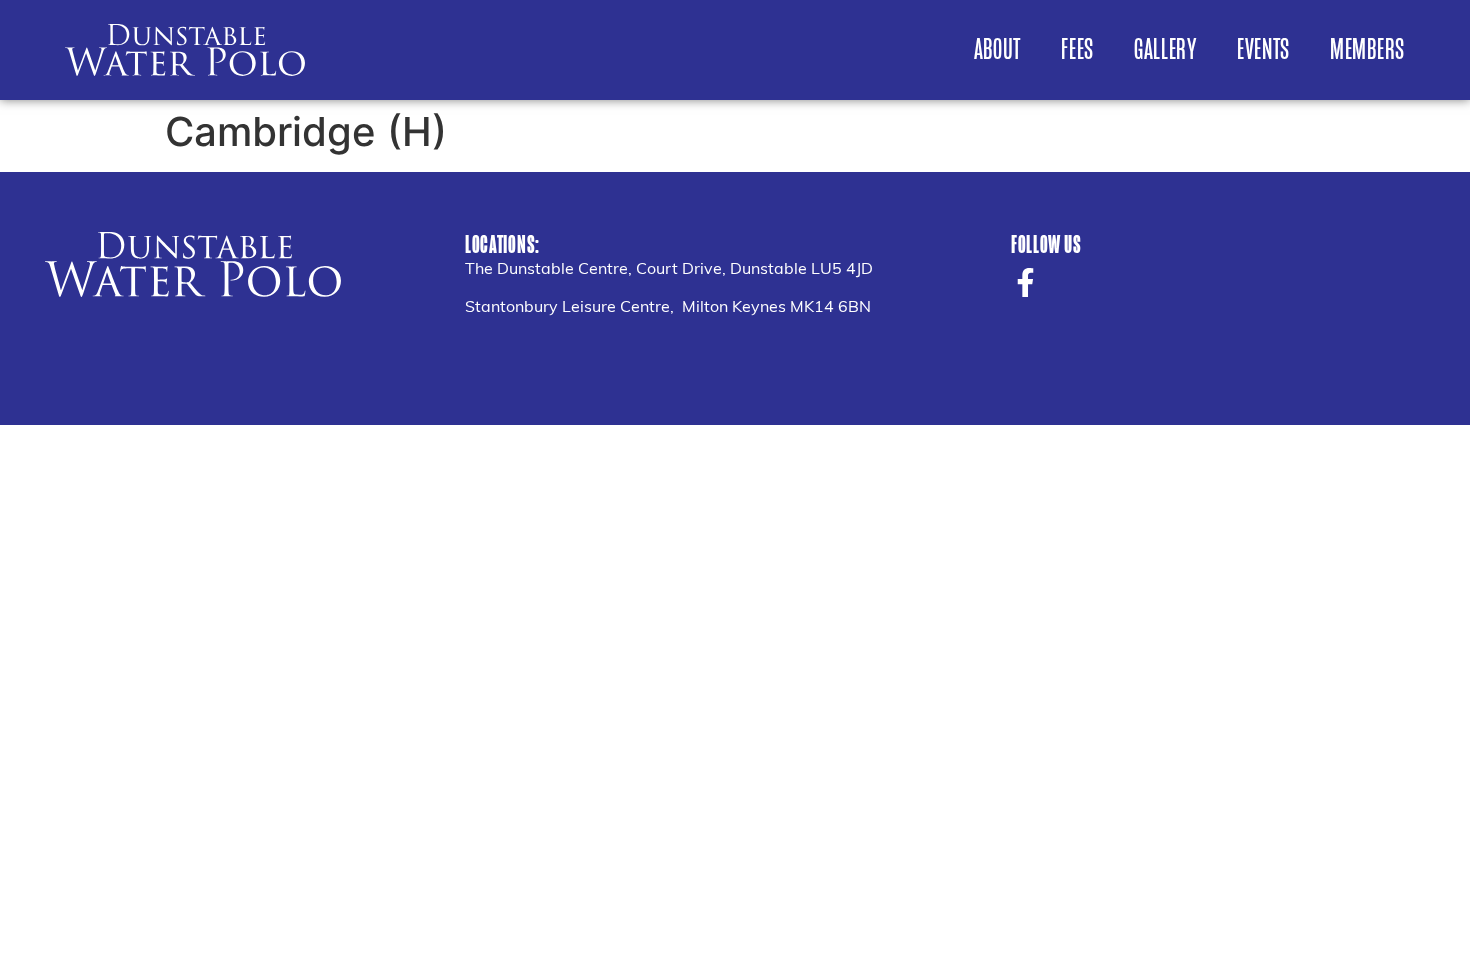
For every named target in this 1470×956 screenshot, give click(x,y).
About (998, 49)
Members (1367, 49)
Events (1263, 49)
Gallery (1165, 49)
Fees (1077, 49)
